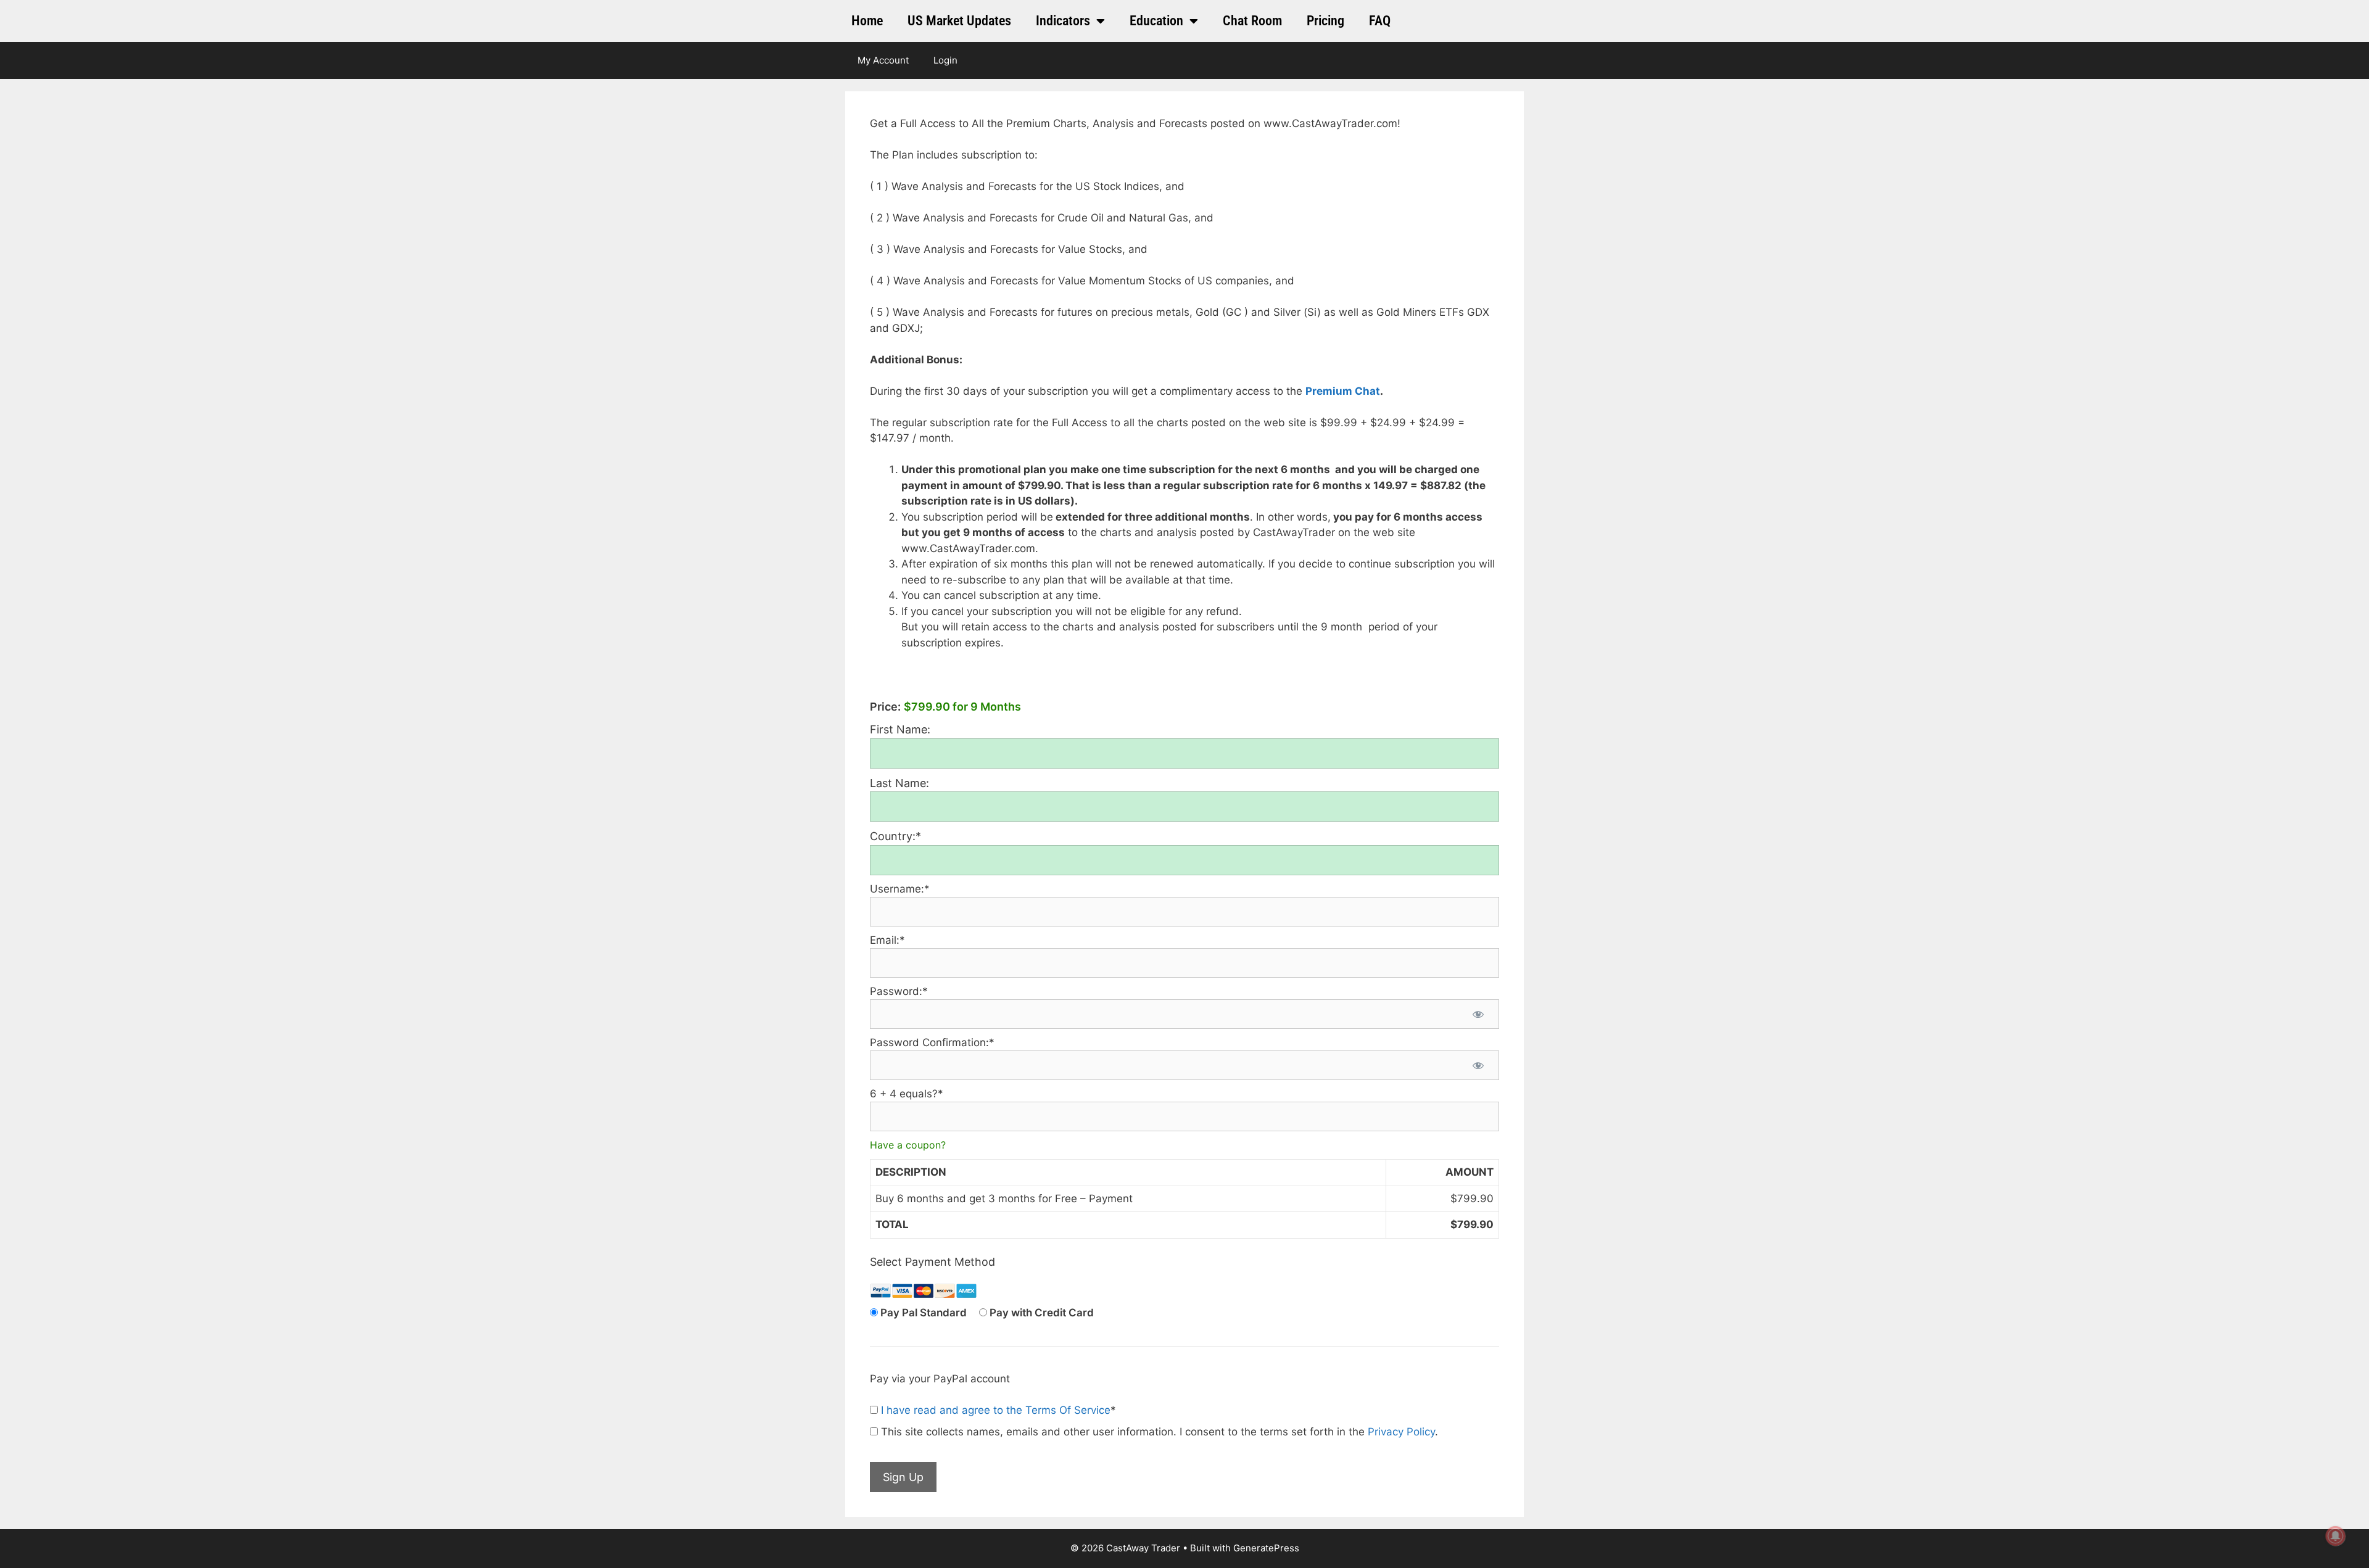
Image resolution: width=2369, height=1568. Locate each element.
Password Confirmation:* (932, 1042)
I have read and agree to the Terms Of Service (996, 1410)
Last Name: (899, 783)
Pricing (1325, 21)
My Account (883, 60)
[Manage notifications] (2336, 1536)
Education (1156, 21)
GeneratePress (1266, 1548)
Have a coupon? (908, 1145)
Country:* (895, 836)
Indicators (1063, 21)
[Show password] (1478, 1014)
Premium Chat (1343, 391)
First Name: (900, 729)
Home (867, 21)
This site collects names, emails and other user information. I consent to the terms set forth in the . (1158, 1432)
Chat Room (1252, 21)
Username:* (900, 889)
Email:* (887, 940)
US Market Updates (959, 21)
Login (945, 60)
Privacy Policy (1401, 1432)
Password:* (899, 991)
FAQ (1380, 21)
